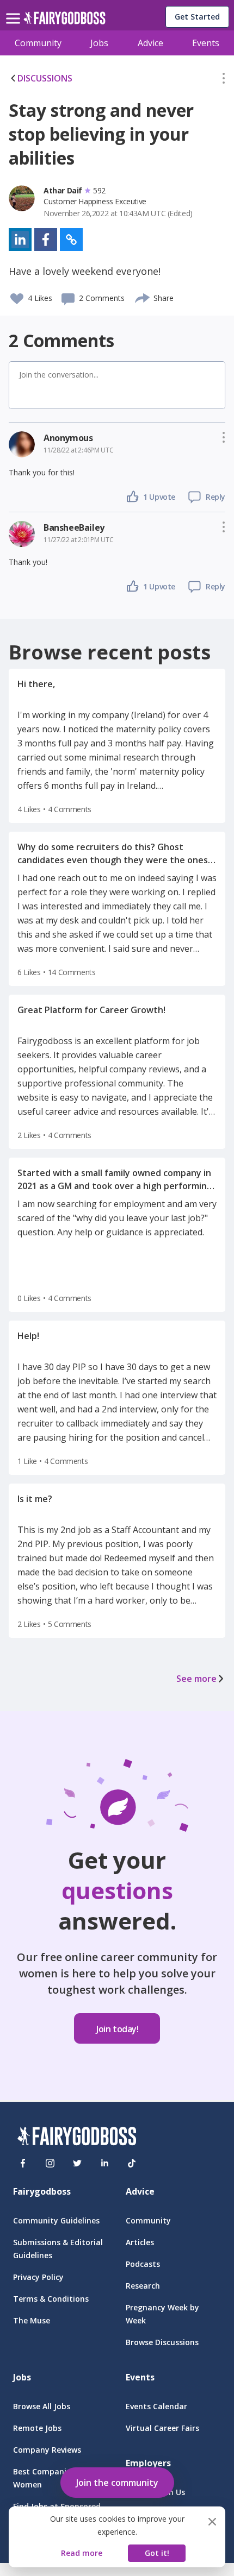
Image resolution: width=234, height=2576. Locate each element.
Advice (150, 43)
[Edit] (224, 80)
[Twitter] (77, 2163)
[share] (143, 297)
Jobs (99, 43)
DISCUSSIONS (45, 78)
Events (206, 43)
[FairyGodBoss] (77, 2138)
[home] (64, 21)
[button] (224, 80)
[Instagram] (50, 2163)
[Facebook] (23, 2163)
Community (38, 43)
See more (196, 1679)
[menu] (15, 10)
